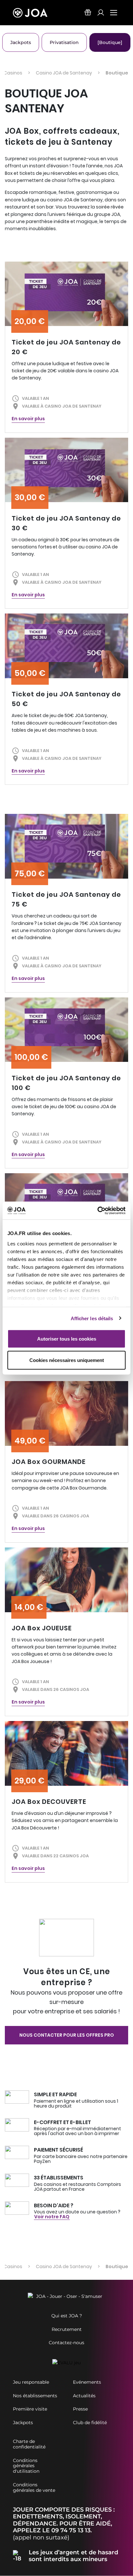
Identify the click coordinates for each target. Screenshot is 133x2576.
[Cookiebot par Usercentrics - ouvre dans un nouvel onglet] (97, 1210)
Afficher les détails (92, 1318)
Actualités (84, 2396)
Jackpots (23, 2423)
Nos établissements (35, 2396)
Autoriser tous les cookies (67, 1339)
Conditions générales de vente (34, 2488)
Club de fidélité (90, 2423)
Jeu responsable (31, 2382)
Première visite (30, 2409)
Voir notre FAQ (52, 2217)
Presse (80, 2409)
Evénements (87, 2382)
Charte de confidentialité (29, 2444)
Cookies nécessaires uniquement (67, 1360)
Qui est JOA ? (67, 2316)
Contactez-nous (66, 2343)
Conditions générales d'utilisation (26, 2466)
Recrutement (67, 2329)
